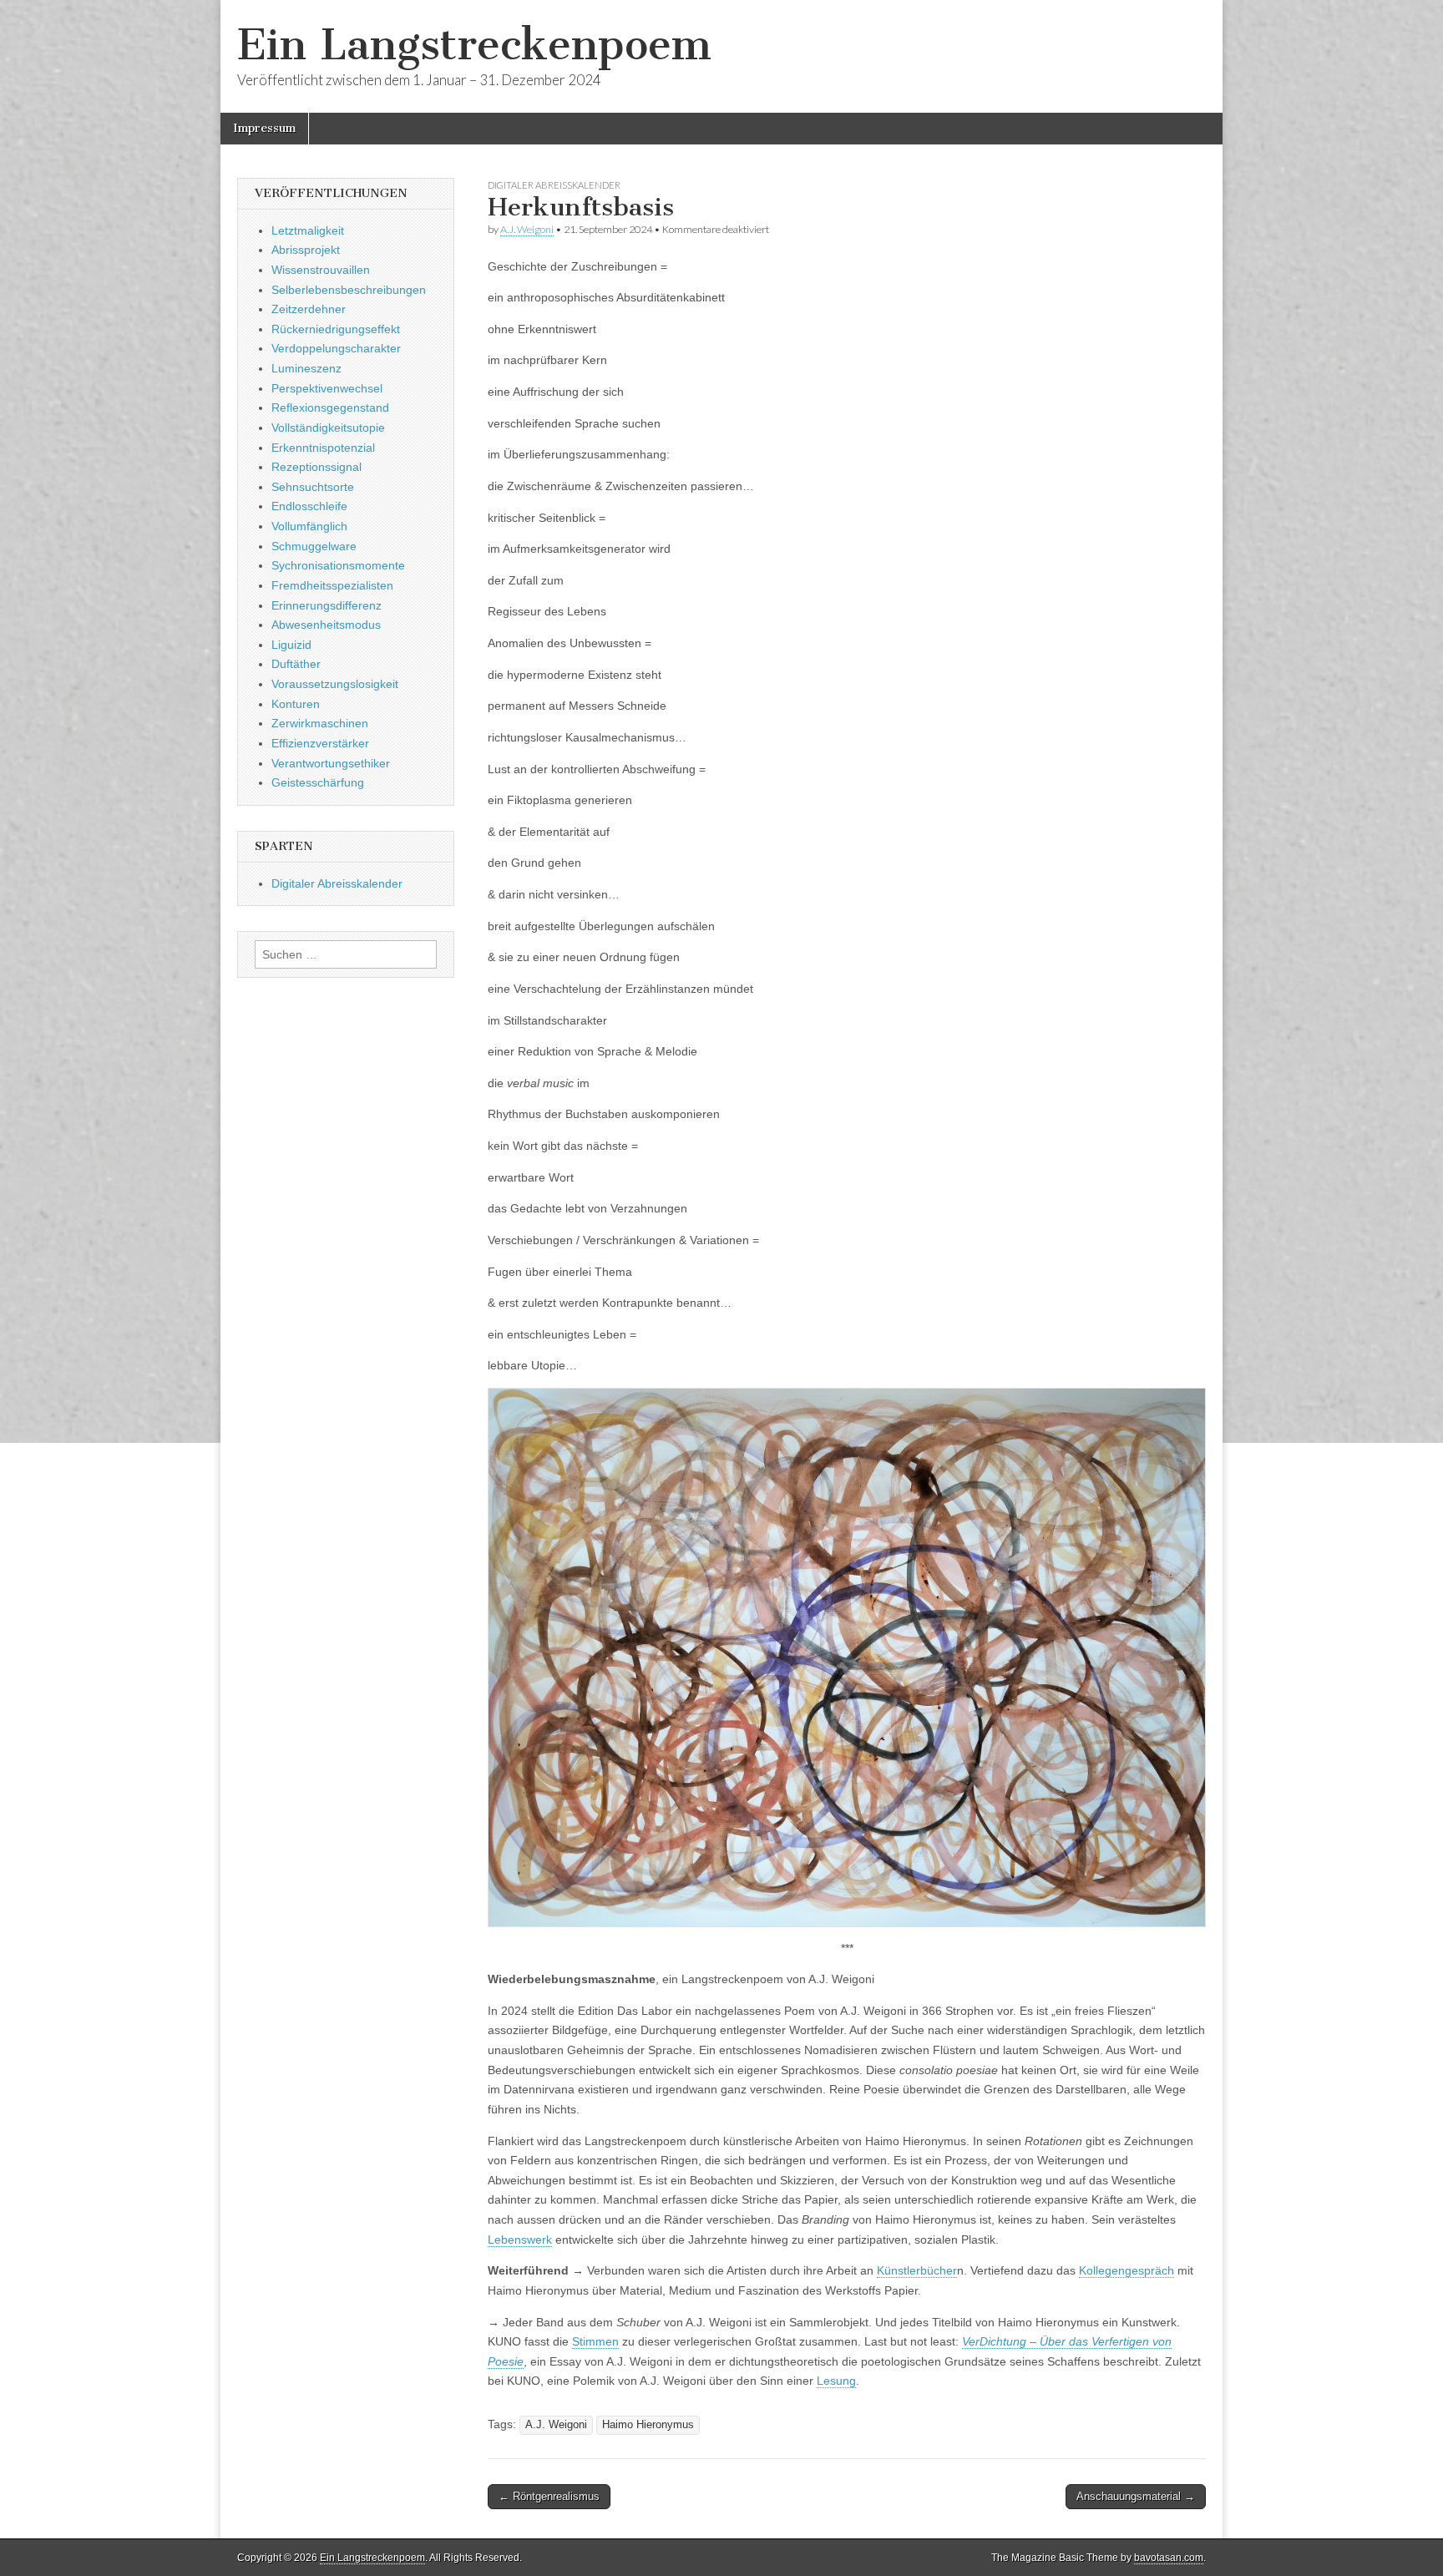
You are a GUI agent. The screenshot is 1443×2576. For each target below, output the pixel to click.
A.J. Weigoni (527, 229)
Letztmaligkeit (308, 230)
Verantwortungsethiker (331, 763)
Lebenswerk (520, 2239)
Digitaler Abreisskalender (554, 185)
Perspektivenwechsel (327, 388)
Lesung (836, 2381)
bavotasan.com (1169, 2558)
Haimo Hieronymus (648, 2425)
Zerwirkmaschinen (320, 723)
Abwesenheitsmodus (326, 625)
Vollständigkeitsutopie (328, 428)
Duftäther (296, 664)
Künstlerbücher (917, 2270)
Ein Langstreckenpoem (474, 45)
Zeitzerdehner (309, 309)
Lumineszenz (306, 368)
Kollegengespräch (1127, 2270)
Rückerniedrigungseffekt (336, 329)
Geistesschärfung (318, 782)
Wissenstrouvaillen (321, 270)
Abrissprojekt (306, 250)
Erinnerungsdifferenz (327, 605)
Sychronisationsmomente (338, 565)
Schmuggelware (314, 546)
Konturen (296, 704)
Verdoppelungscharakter (336, 348)
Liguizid (291, 645)
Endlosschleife (309, 506)
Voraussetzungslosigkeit (335, 684)
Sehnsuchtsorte (313, 487)
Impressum (264, 128)
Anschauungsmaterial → (1136, 2496)
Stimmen (595, 2341)
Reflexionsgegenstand (330, 407)
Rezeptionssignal (316, 467)
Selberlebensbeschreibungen (349, 290)
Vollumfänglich (309, 526)
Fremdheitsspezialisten (332, 585)
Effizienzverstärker (320, 743)
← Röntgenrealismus (549, 2496)
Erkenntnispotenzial (323, 448)
